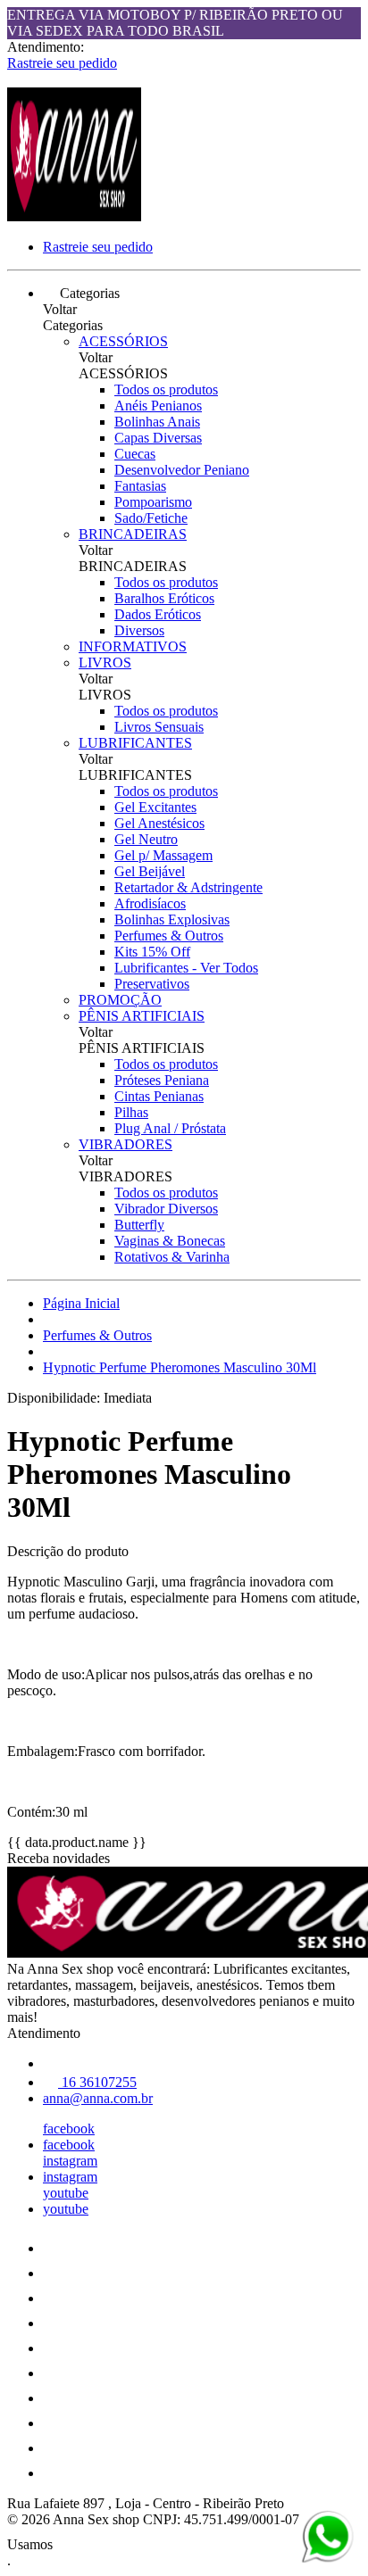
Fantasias (140, 486)
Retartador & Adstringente (188, 887)
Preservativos (152, 984)
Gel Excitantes (155, 807)
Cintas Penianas (159, 1096)
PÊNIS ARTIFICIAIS (142, 1016)
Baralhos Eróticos (164, 598)
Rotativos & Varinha (172, 1257)
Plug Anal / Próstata (170, 1128)
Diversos (139, 630)
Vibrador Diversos (166, 1209)
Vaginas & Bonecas (170, 1241)
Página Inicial (81, 1303)
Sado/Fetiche (151, 518)
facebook (69, 2129)
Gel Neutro (146, 839)
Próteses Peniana (162, 1080)
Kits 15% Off (152, 952)
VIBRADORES (125, 1144)
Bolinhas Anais (157, 422)
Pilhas (131, 1112)
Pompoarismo (153, 502)
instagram (70, 2161)
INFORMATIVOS (133, 646)
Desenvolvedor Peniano (182, 470)
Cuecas (135, 454)
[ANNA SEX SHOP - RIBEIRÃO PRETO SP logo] (74, 216)
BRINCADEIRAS (133, 534)
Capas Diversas (158, 438)
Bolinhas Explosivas (172, 919)
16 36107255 (97, 2082)
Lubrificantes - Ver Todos (186, 968)
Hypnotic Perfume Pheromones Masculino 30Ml (180, 1367)
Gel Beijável (150, 871)
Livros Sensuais (159, 727)
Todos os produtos (166, 389)
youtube (66, 2193)
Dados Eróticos (158, 614)
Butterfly (139, 1225)
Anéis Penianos (158, 406)
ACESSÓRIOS (123, 341)
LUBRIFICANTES (135, 743)
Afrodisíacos (150, 903)
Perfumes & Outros (169, 936)
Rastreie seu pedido (62, 63)
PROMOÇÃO (120, 1000)
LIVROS (105, 663)
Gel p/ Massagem (163, 855)
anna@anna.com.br (98, 2098)
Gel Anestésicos (159, 823)
